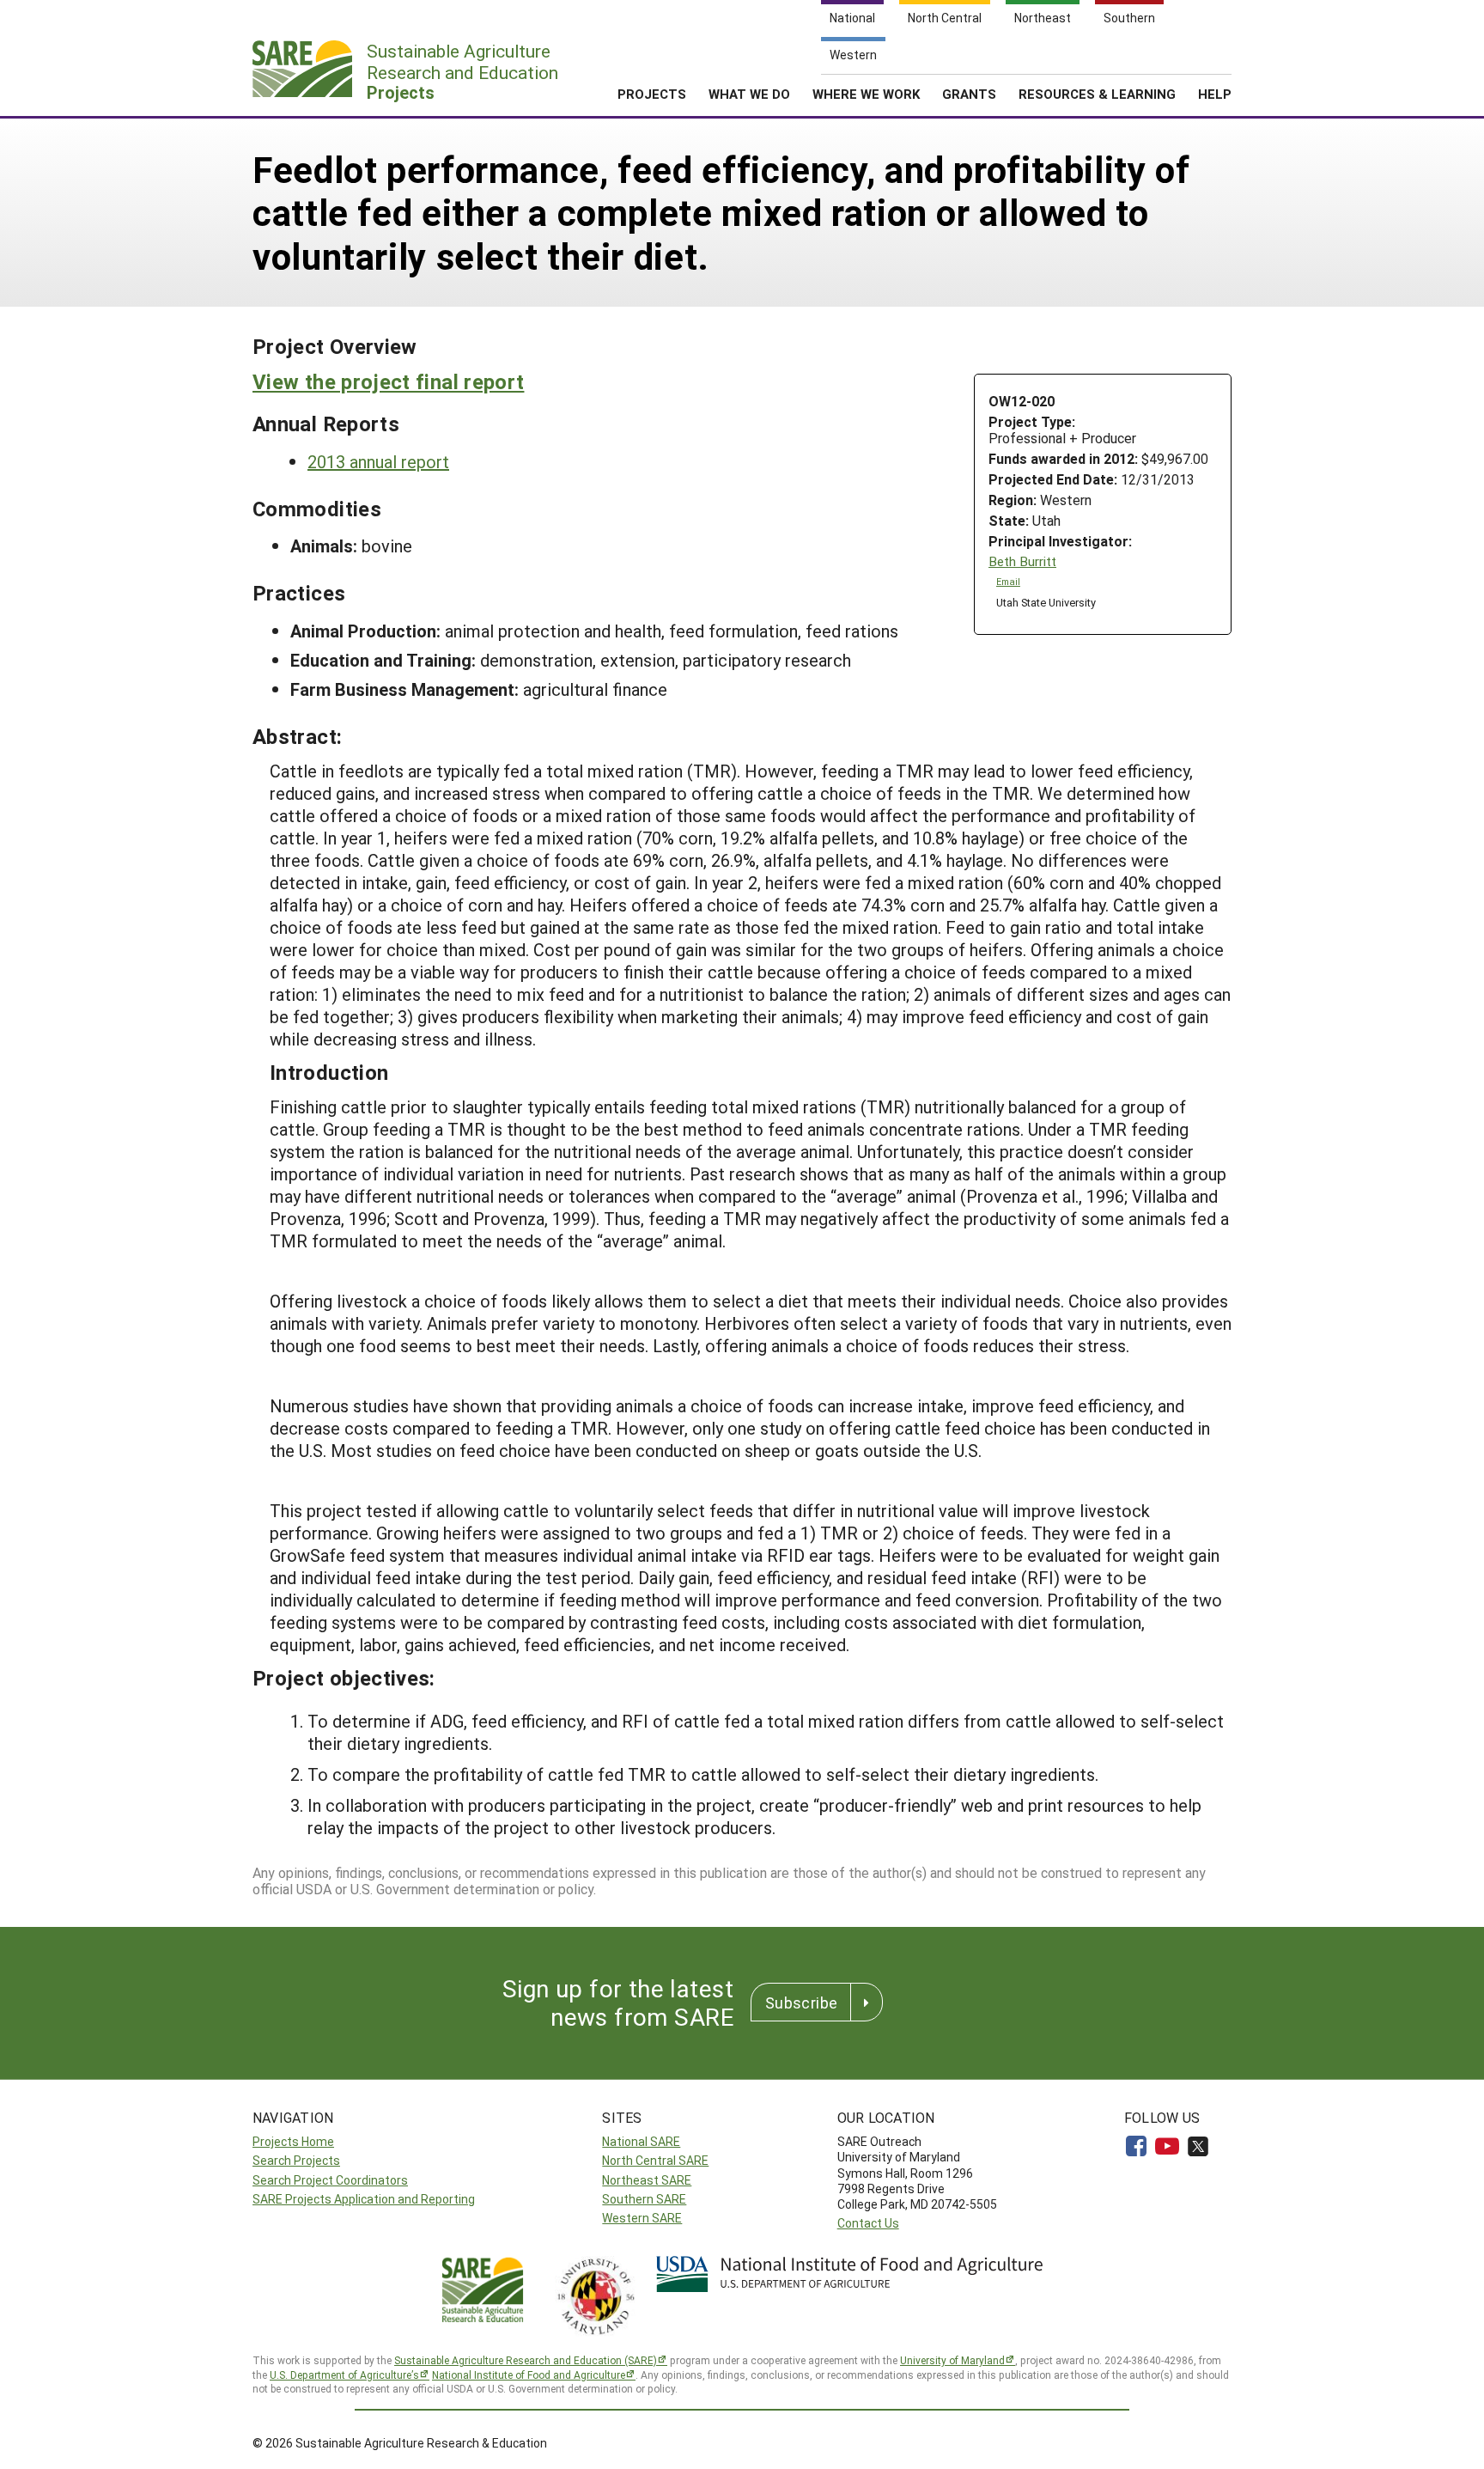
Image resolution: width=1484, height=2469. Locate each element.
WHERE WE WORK (866, 94)
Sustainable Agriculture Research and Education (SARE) (526, 2360)
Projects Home (293, 2141)
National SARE (641, 2141)
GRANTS (969, 94)
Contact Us (868, 2223)
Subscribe (801, 2003)
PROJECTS (652, 94)
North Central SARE (655, 2160)
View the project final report (388, 381)
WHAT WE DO (749, 94)
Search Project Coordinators (330, 2180)
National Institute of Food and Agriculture (529, 2375)
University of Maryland (952, 2360)
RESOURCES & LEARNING (1097, 94)
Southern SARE (644, 2199)
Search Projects (296, 2160)
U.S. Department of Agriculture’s (344, 2375)
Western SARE (642, 2218)
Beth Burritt (1022, 561)
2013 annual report (378, 461)
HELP (1215, 94)
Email (1008, 582)
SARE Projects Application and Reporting (364, 2199)
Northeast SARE (647, 2180)
